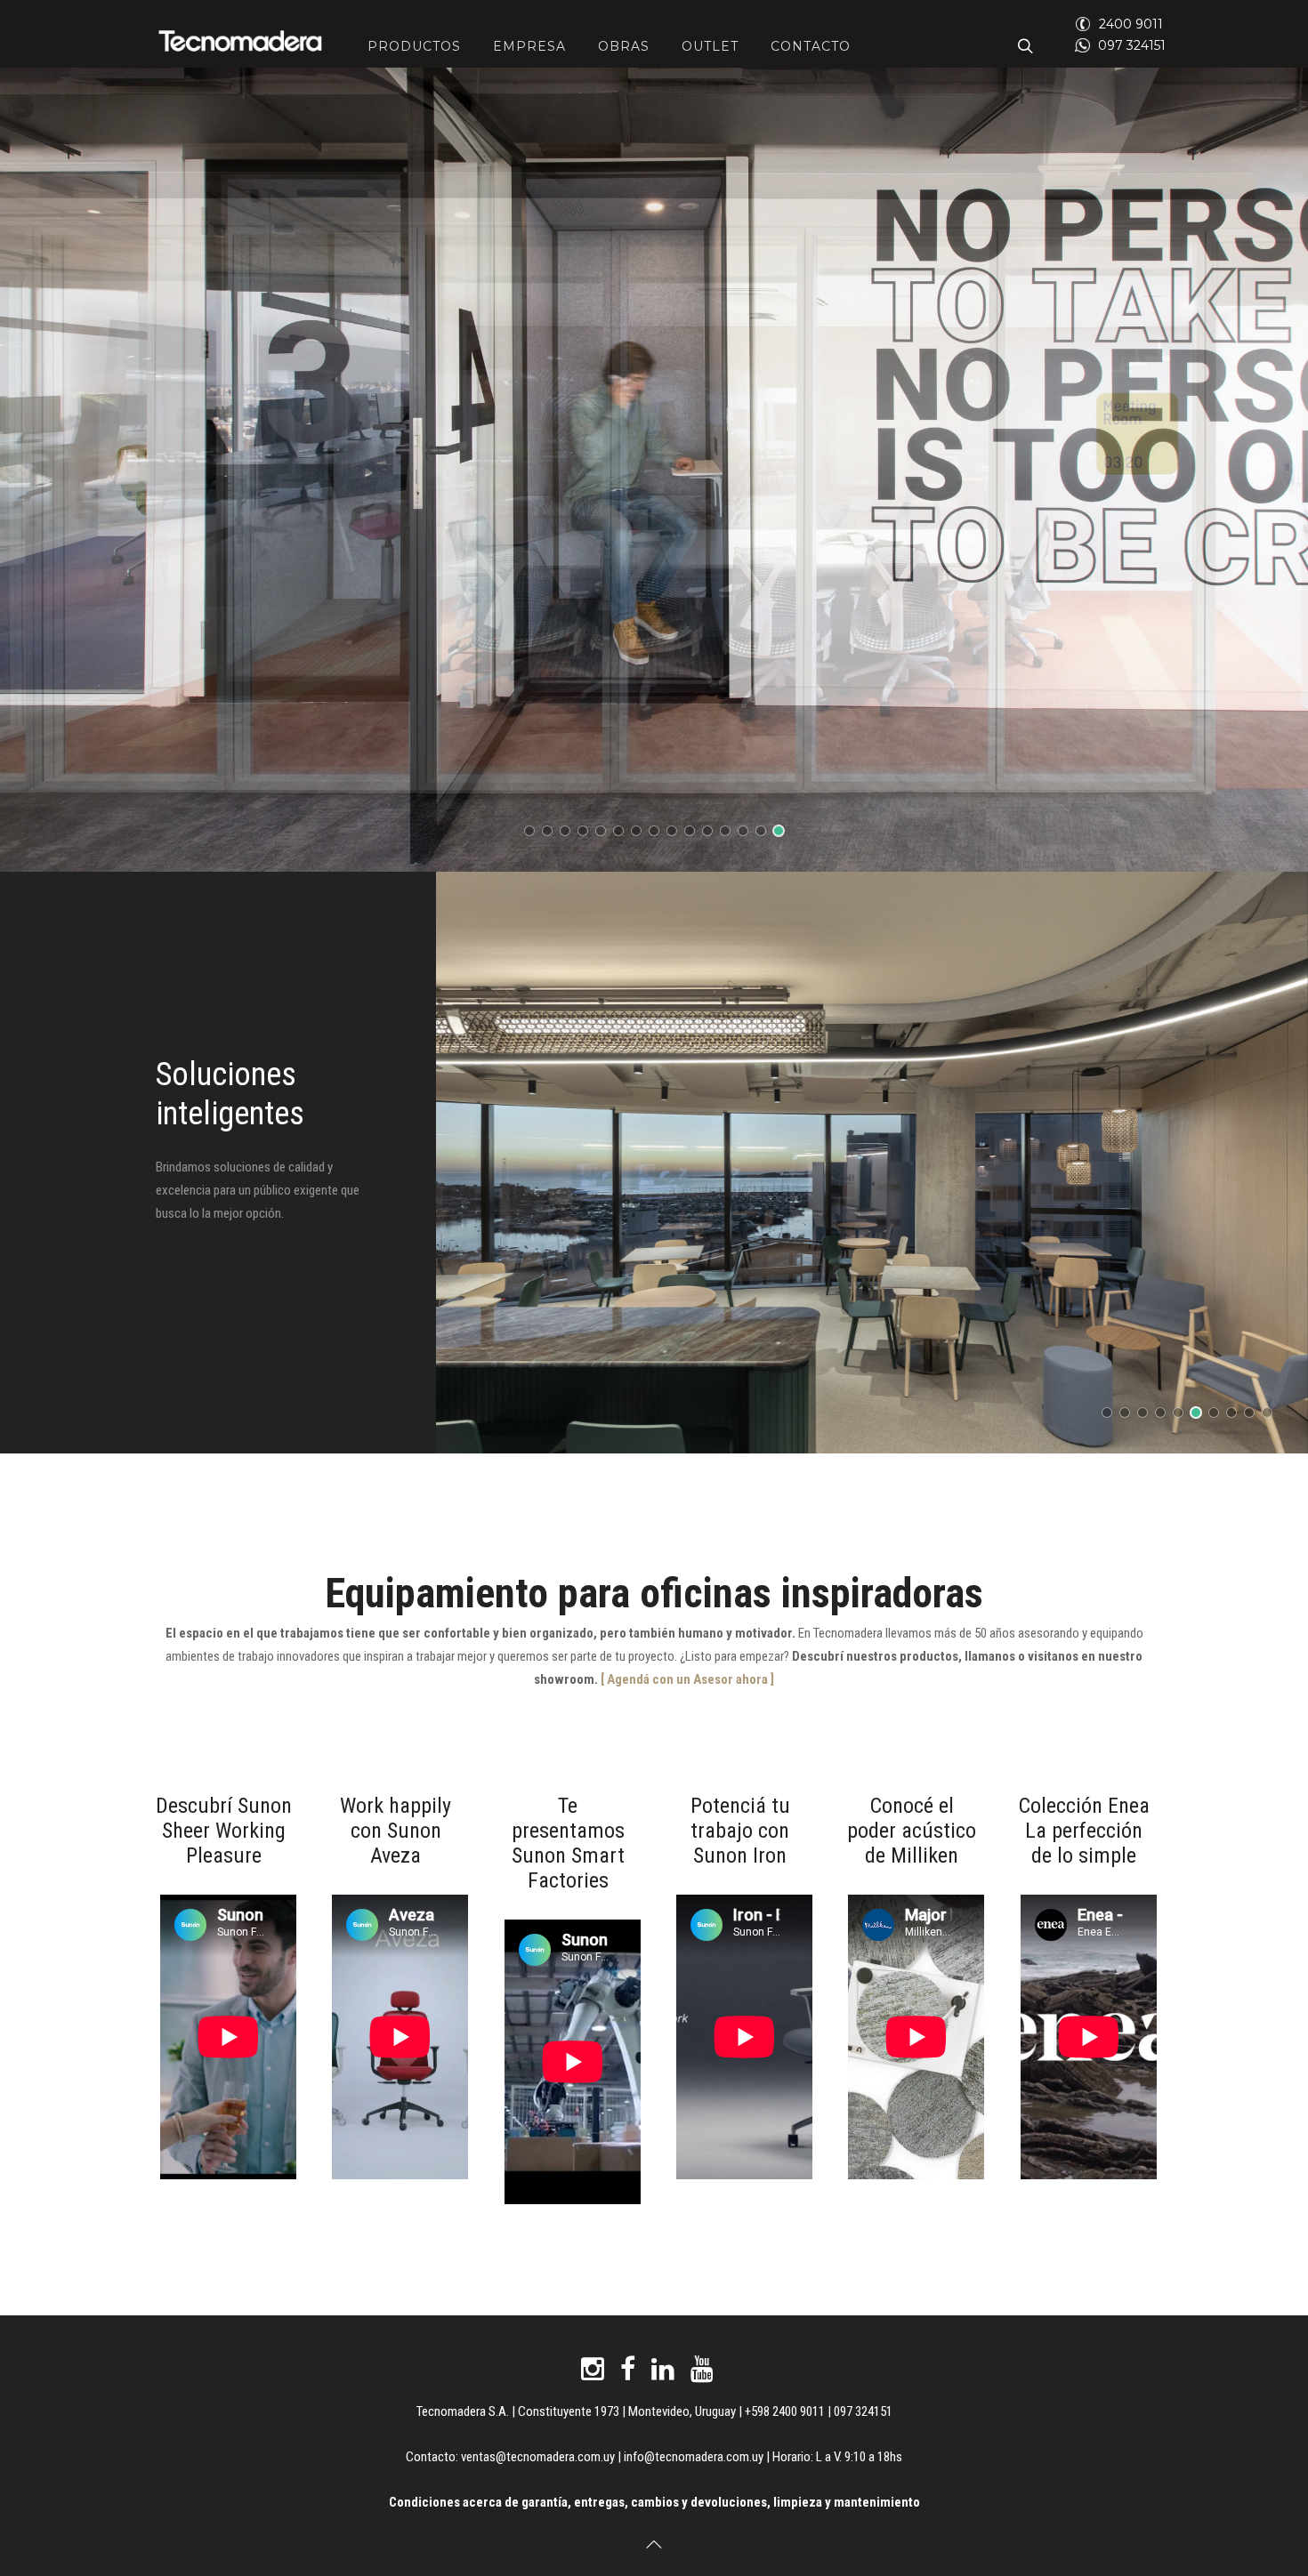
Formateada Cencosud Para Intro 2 (623, 833)
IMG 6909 (783, 833)
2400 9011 (1131, 24)
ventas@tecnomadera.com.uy (538, 2457)
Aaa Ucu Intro (641, 833)
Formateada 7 (694, 833)
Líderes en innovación (1112, 1415)
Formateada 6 (748, 833)
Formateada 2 (659, 833)
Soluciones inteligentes (1147, 1415)
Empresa (529, 46)
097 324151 (1132, 45)
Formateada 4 (730, 833)
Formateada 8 (712, 833)
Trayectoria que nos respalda (1130, 1415)
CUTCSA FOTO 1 (570, 833)
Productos (414, 46)
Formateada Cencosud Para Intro (606, 833)
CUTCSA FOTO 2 (588, 833)
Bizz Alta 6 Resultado (534, 833)
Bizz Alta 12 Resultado (552, 833)
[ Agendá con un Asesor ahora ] (686, 1679)
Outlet (710, 46)
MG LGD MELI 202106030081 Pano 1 (766, 833)
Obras (624, 46)
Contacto (811, 46)
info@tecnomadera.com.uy (694, 2457)
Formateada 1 (677, 833)
